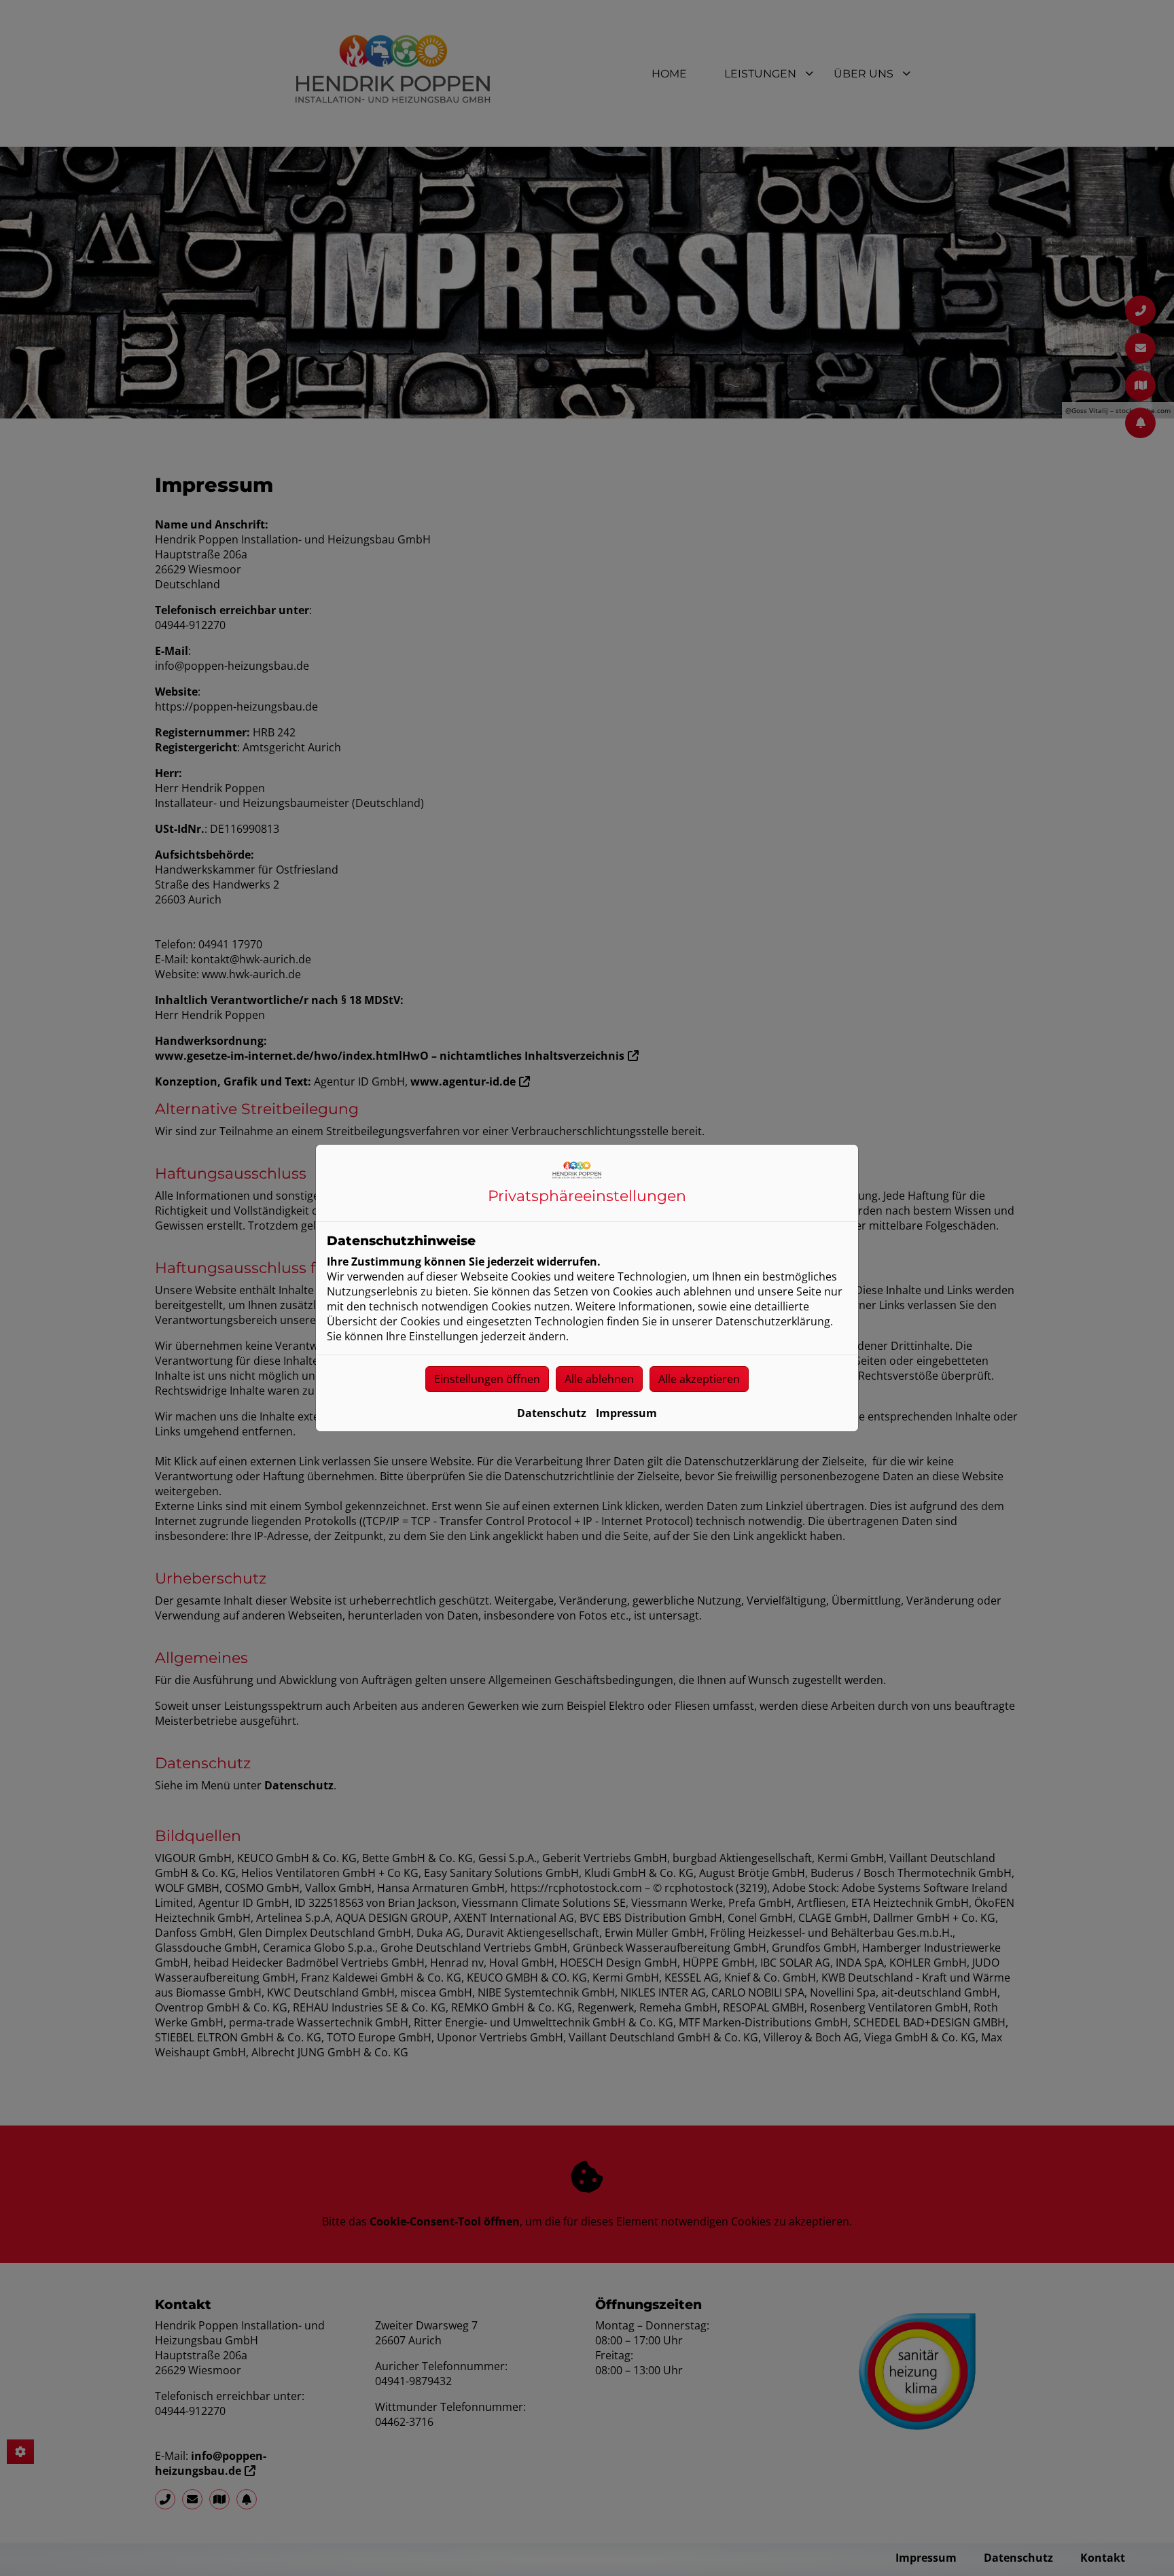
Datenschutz (552, 1413)
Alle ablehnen (599, 1379)
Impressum (626, 1413)
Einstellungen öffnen (487, 1379)
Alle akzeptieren (699, 1379)
